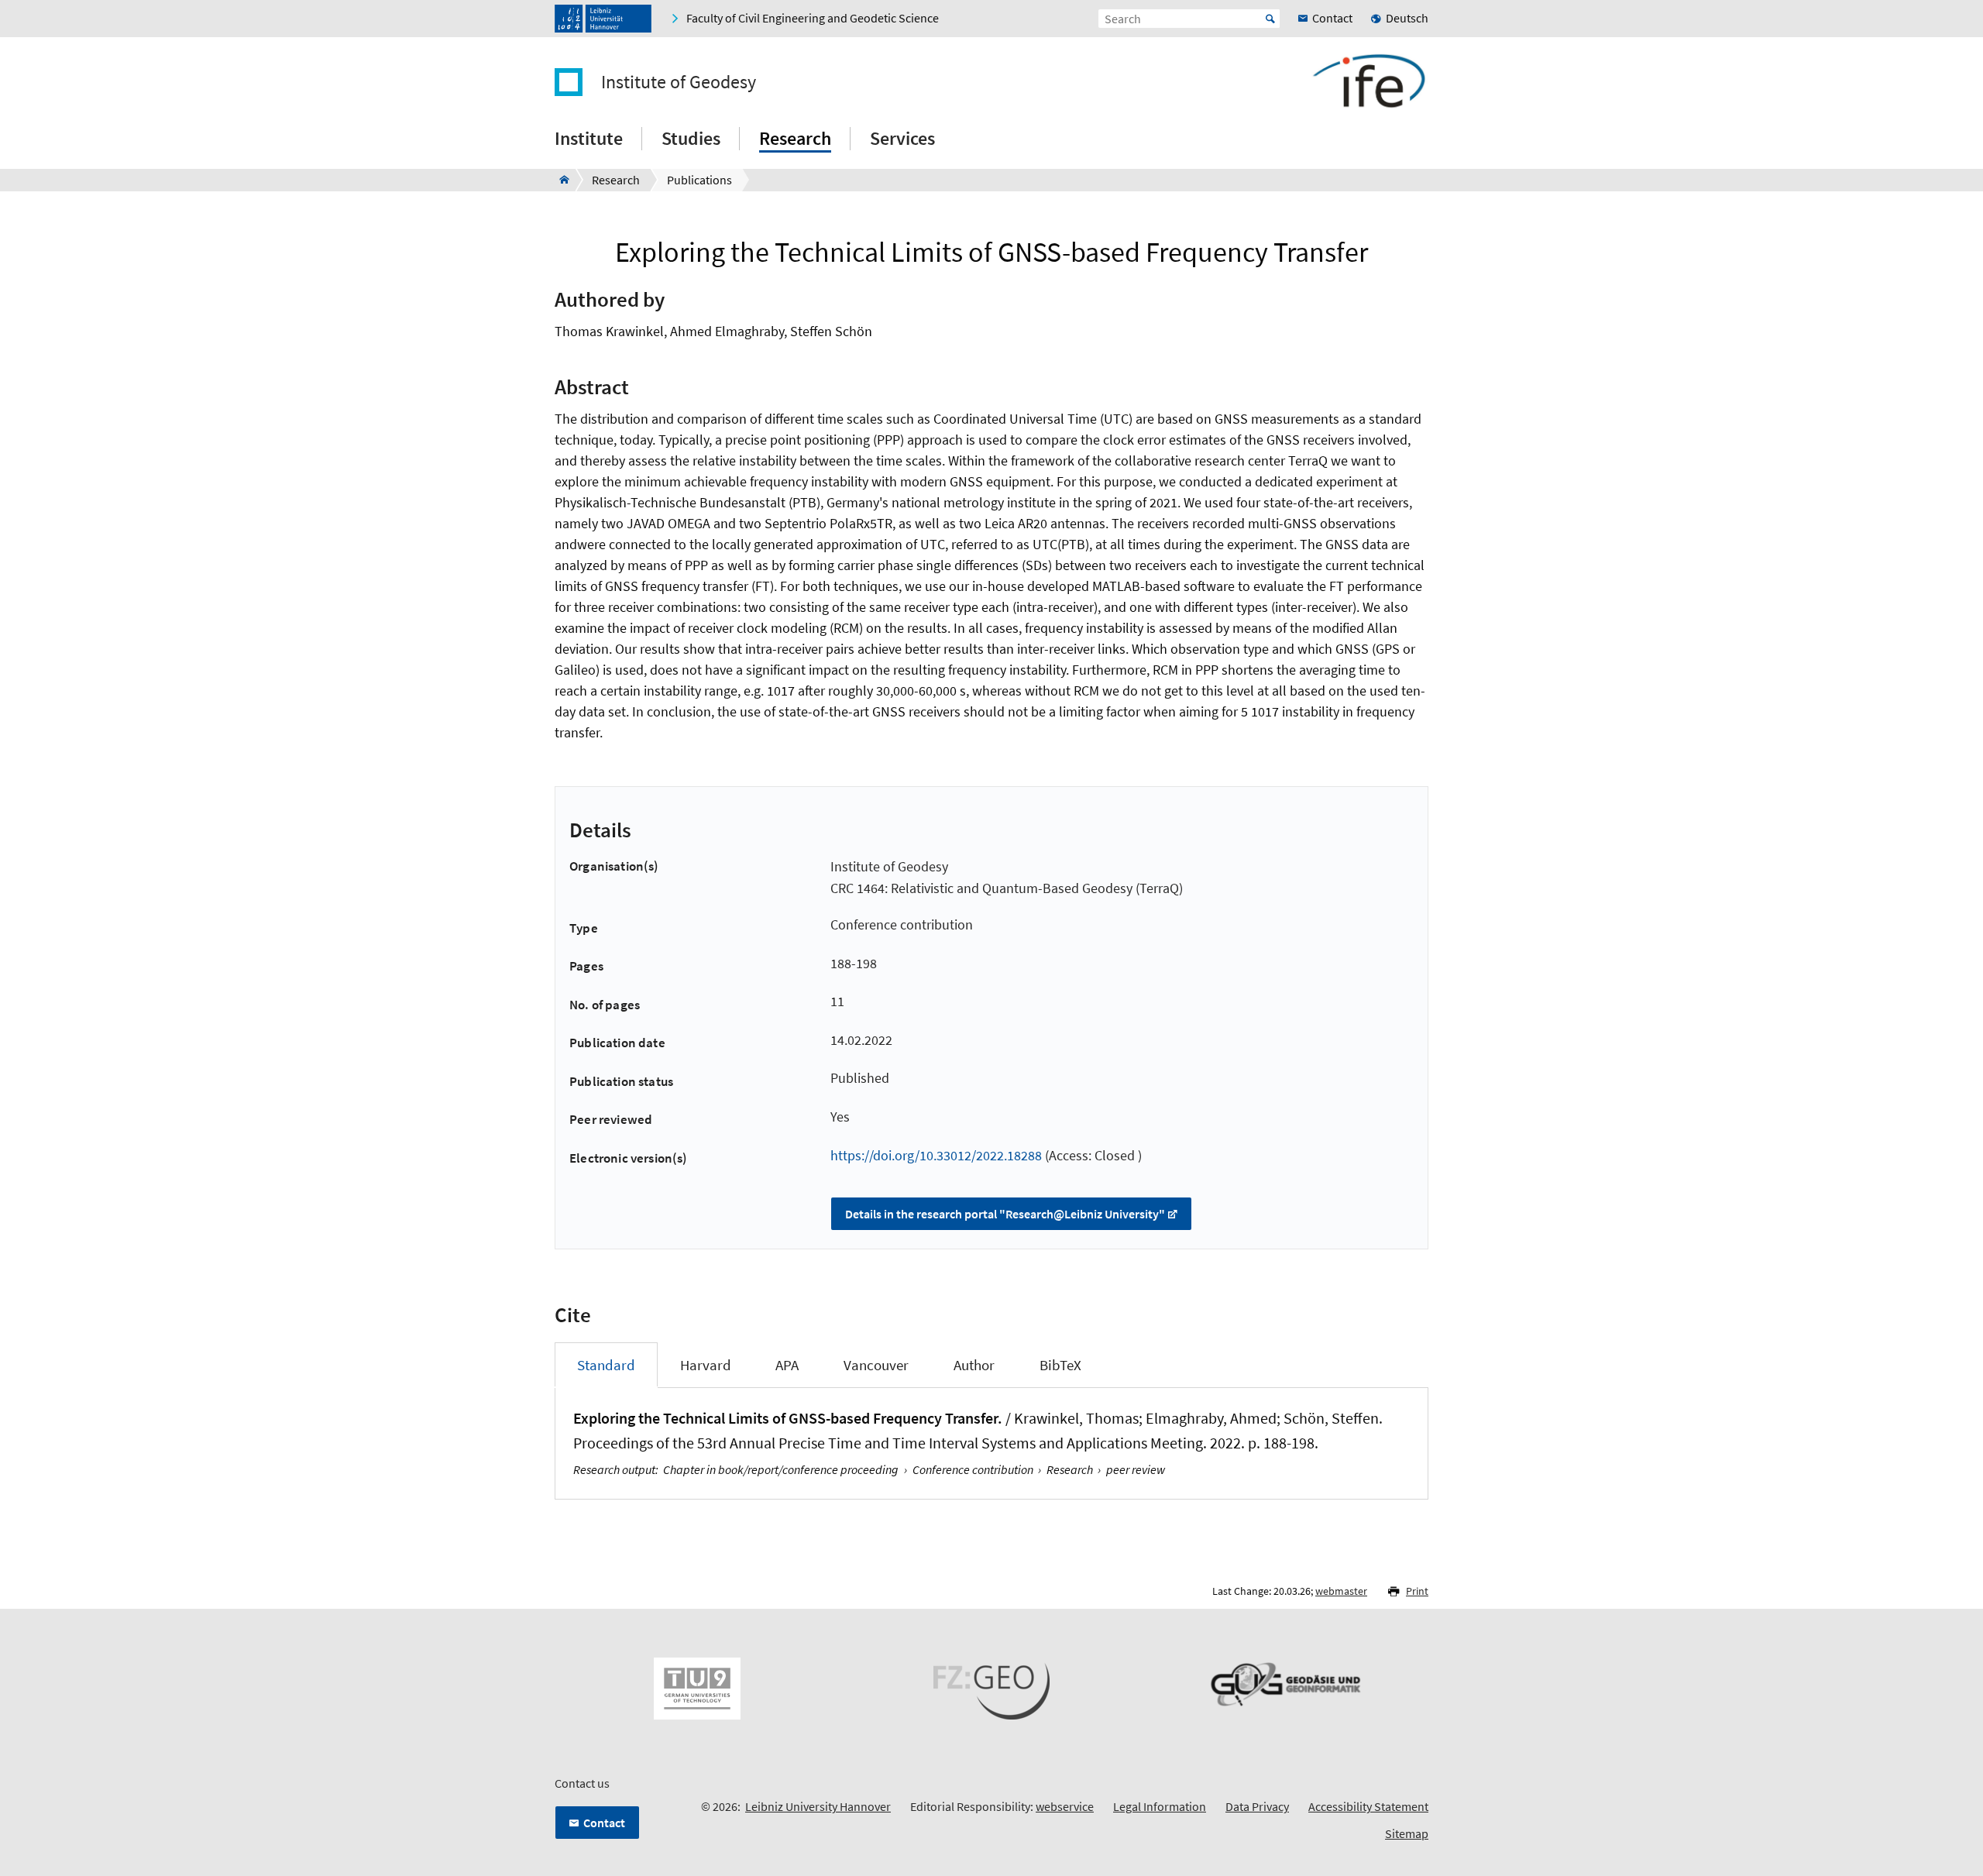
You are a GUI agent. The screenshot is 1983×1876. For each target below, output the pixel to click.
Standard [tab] (606, 1365)
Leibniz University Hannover (818, 1806)
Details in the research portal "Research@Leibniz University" (1005, 1214)
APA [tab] (787, 1365)
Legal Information (1160, 1806)
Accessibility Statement (1368, 1806)
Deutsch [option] (1407, 18)
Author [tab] (974, 1365)
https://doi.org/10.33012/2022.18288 (936, 1155)
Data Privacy (1257, 1806)
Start (1270, 19)
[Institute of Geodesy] (560, 180)
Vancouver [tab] (876, 1365)
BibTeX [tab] (1060, 1365)
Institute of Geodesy (679, 82)
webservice (1065, 1806)
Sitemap (1407, 1833)
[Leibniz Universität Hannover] (603, 19)
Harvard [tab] (706, 1365)
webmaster (1341, 1591)
